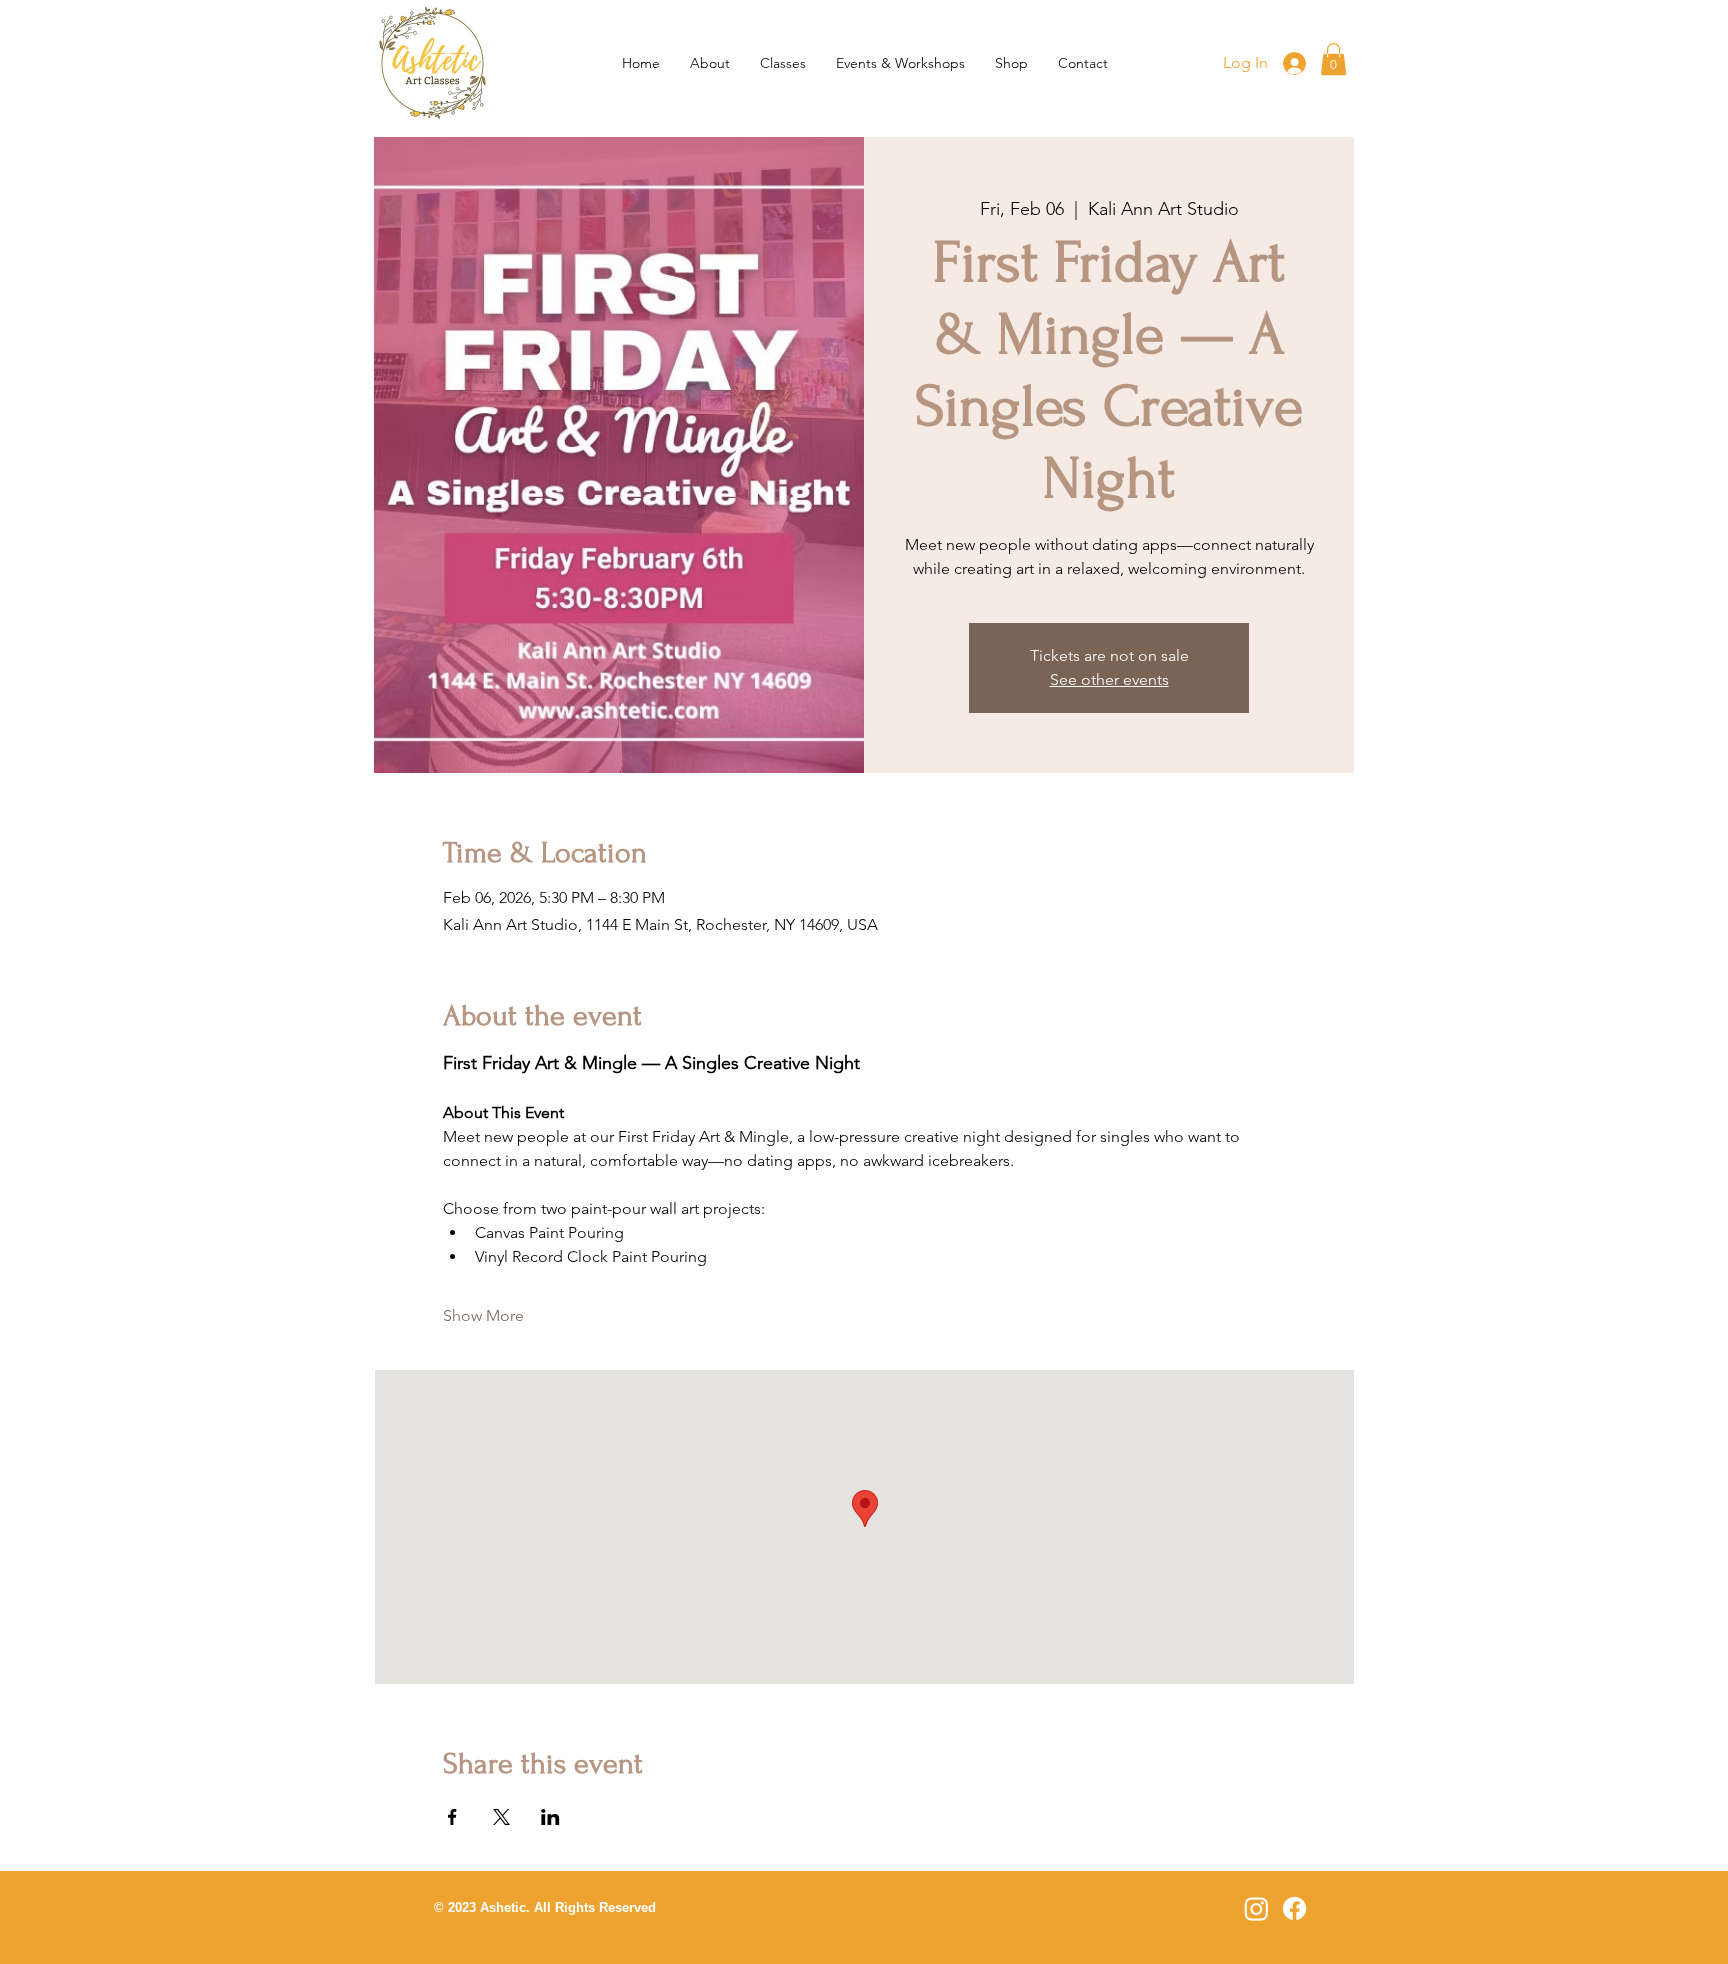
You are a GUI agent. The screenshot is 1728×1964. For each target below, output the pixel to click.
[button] (783, 63)
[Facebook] (1294, 1908)
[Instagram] (1256, 1908)
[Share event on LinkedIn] (550, 1817)
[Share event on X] (501, 1817)
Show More (483, 1315)
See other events (1109, 679)
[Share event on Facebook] (452, 1817)
